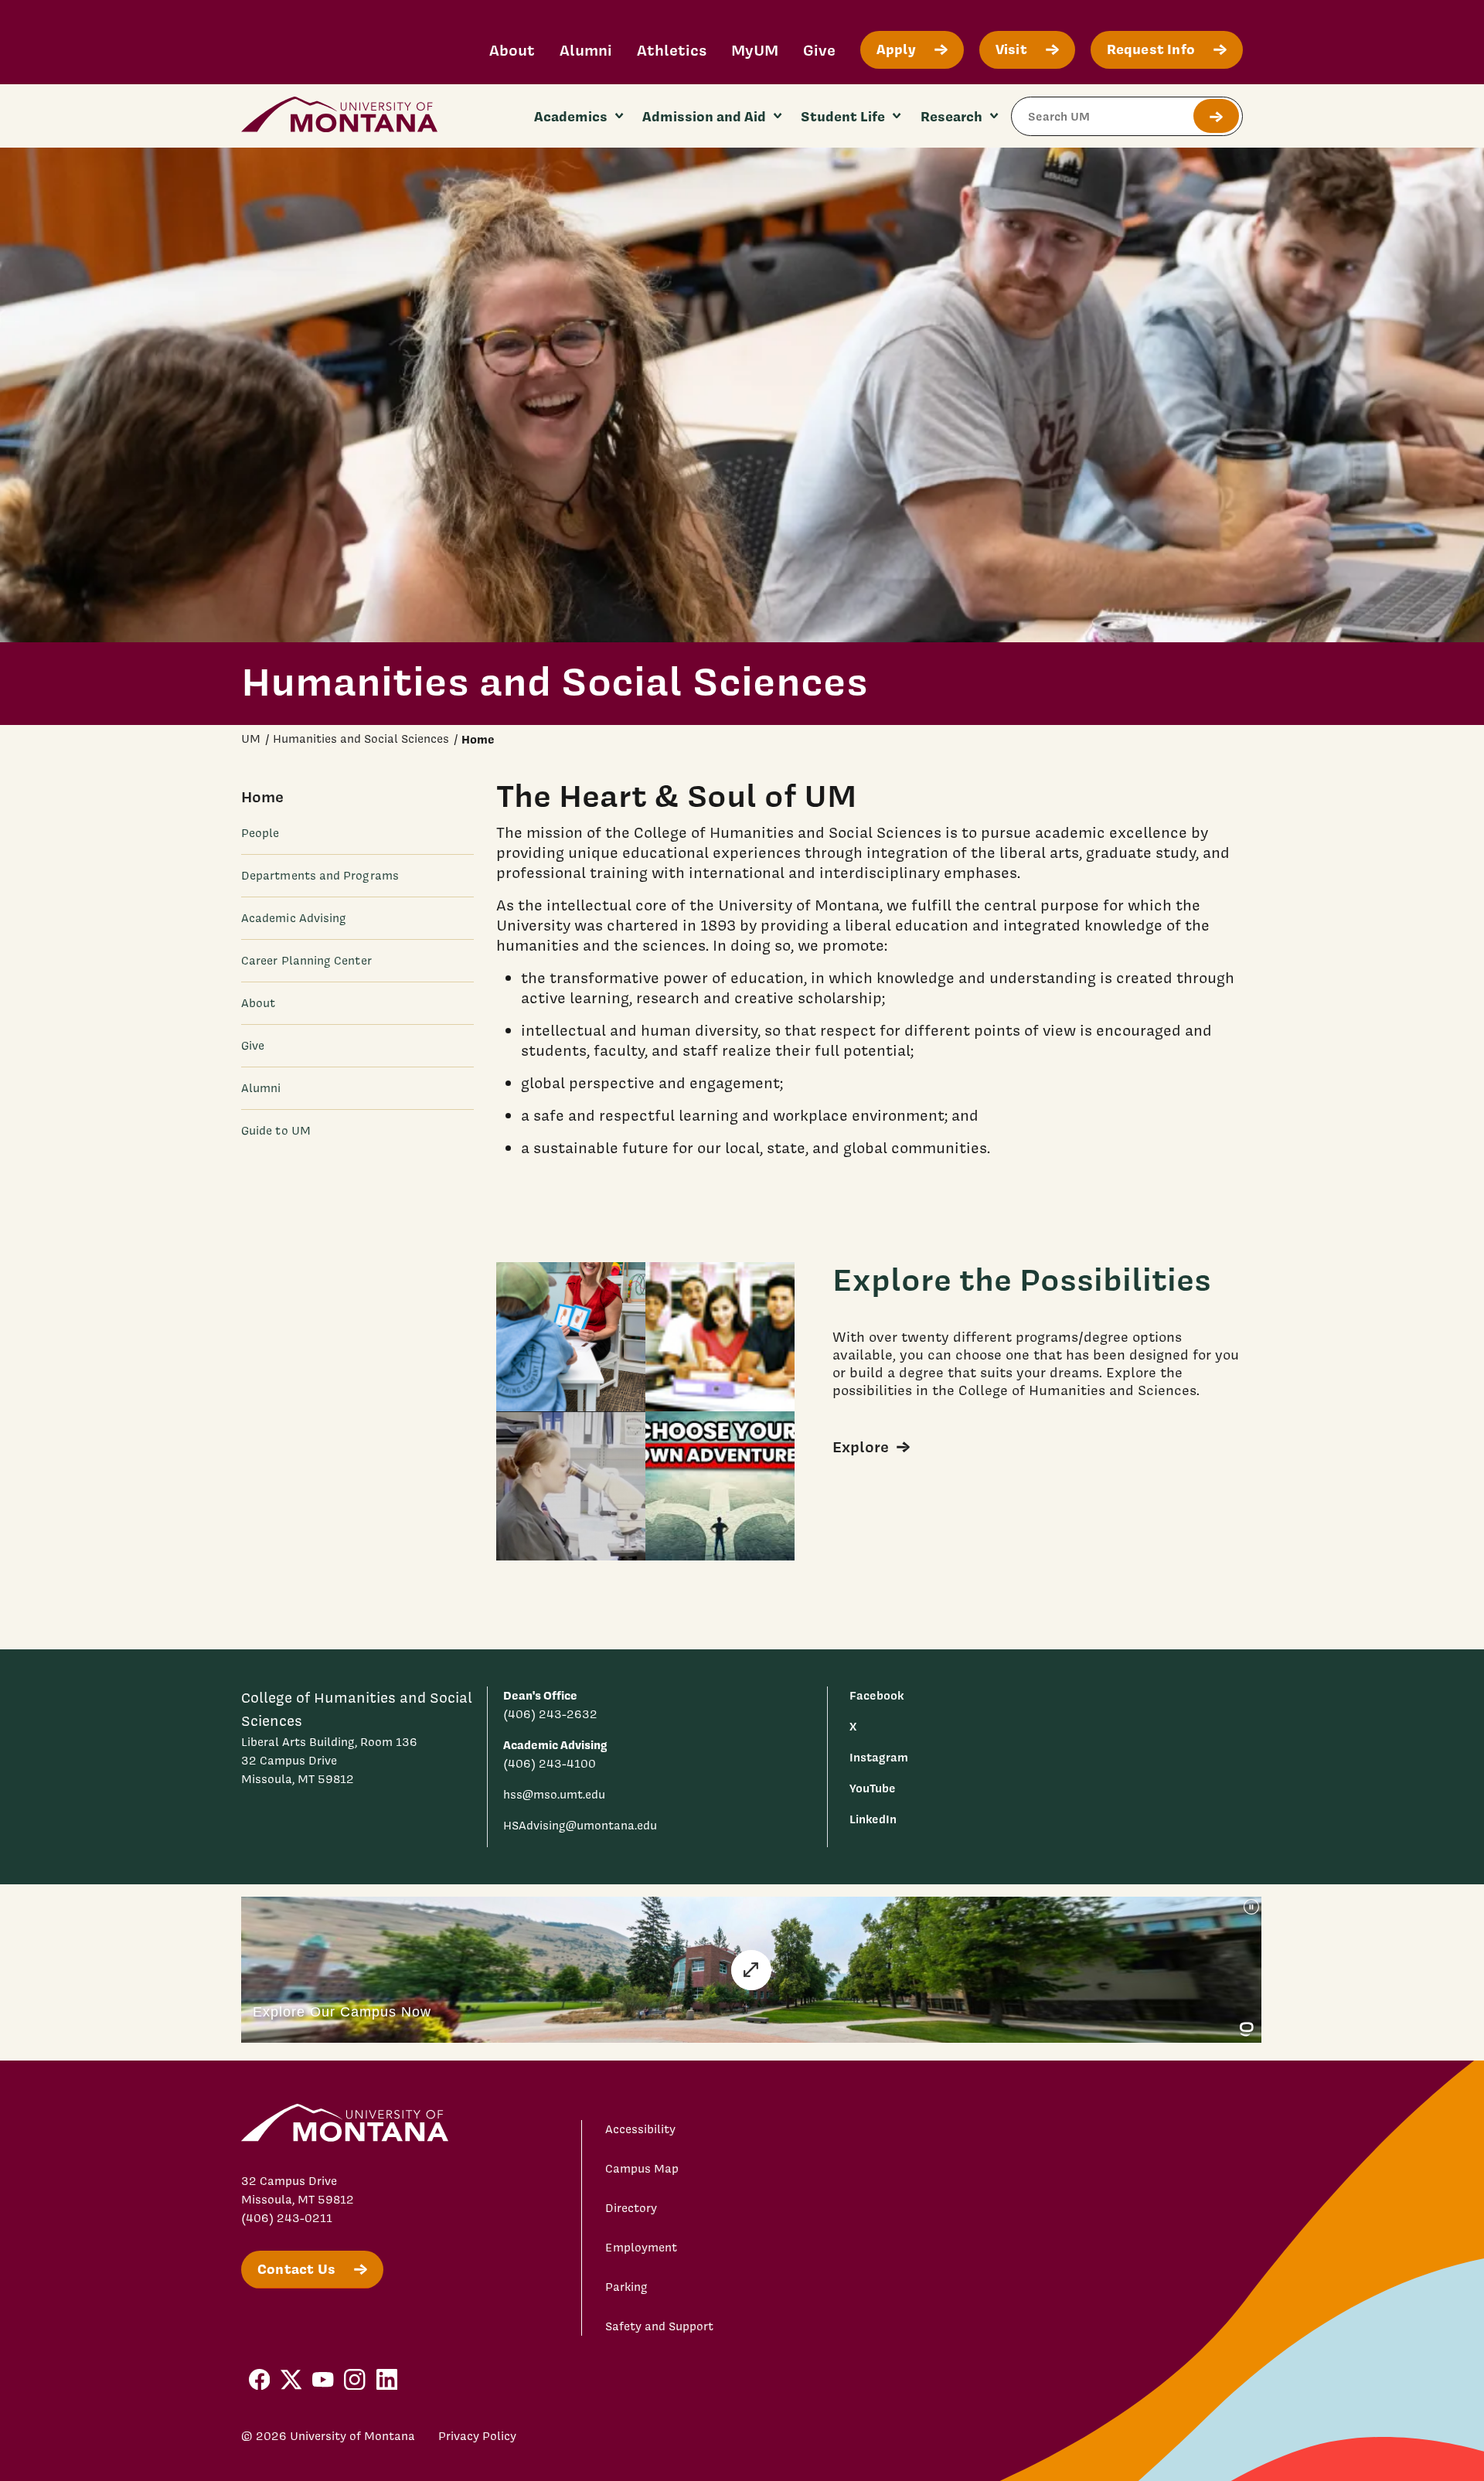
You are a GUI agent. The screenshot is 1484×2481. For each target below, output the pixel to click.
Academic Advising (294, 918)
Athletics (672, 50)
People (260, 833)
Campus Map (642, 2169)
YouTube (873, 1788)
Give (819, 50)
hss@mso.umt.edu (554, 1795)
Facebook (876, 1695)
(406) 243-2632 (550, 1714)
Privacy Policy (477, 2436)
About (512, 50)
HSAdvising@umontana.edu (580, 1826)
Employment (641, 2248)
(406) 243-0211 (287, 2218)
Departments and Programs (320, 876)
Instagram (879, 1757)
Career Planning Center (306, 961)
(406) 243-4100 (550, 1764)
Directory (631, 2208)
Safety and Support (659, 2326)
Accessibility (640, 2129)
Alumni (586, 50)
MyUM (755, 50)
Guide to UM (276, 1131)
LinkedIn (873, 1819)
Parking (626, 2287)
